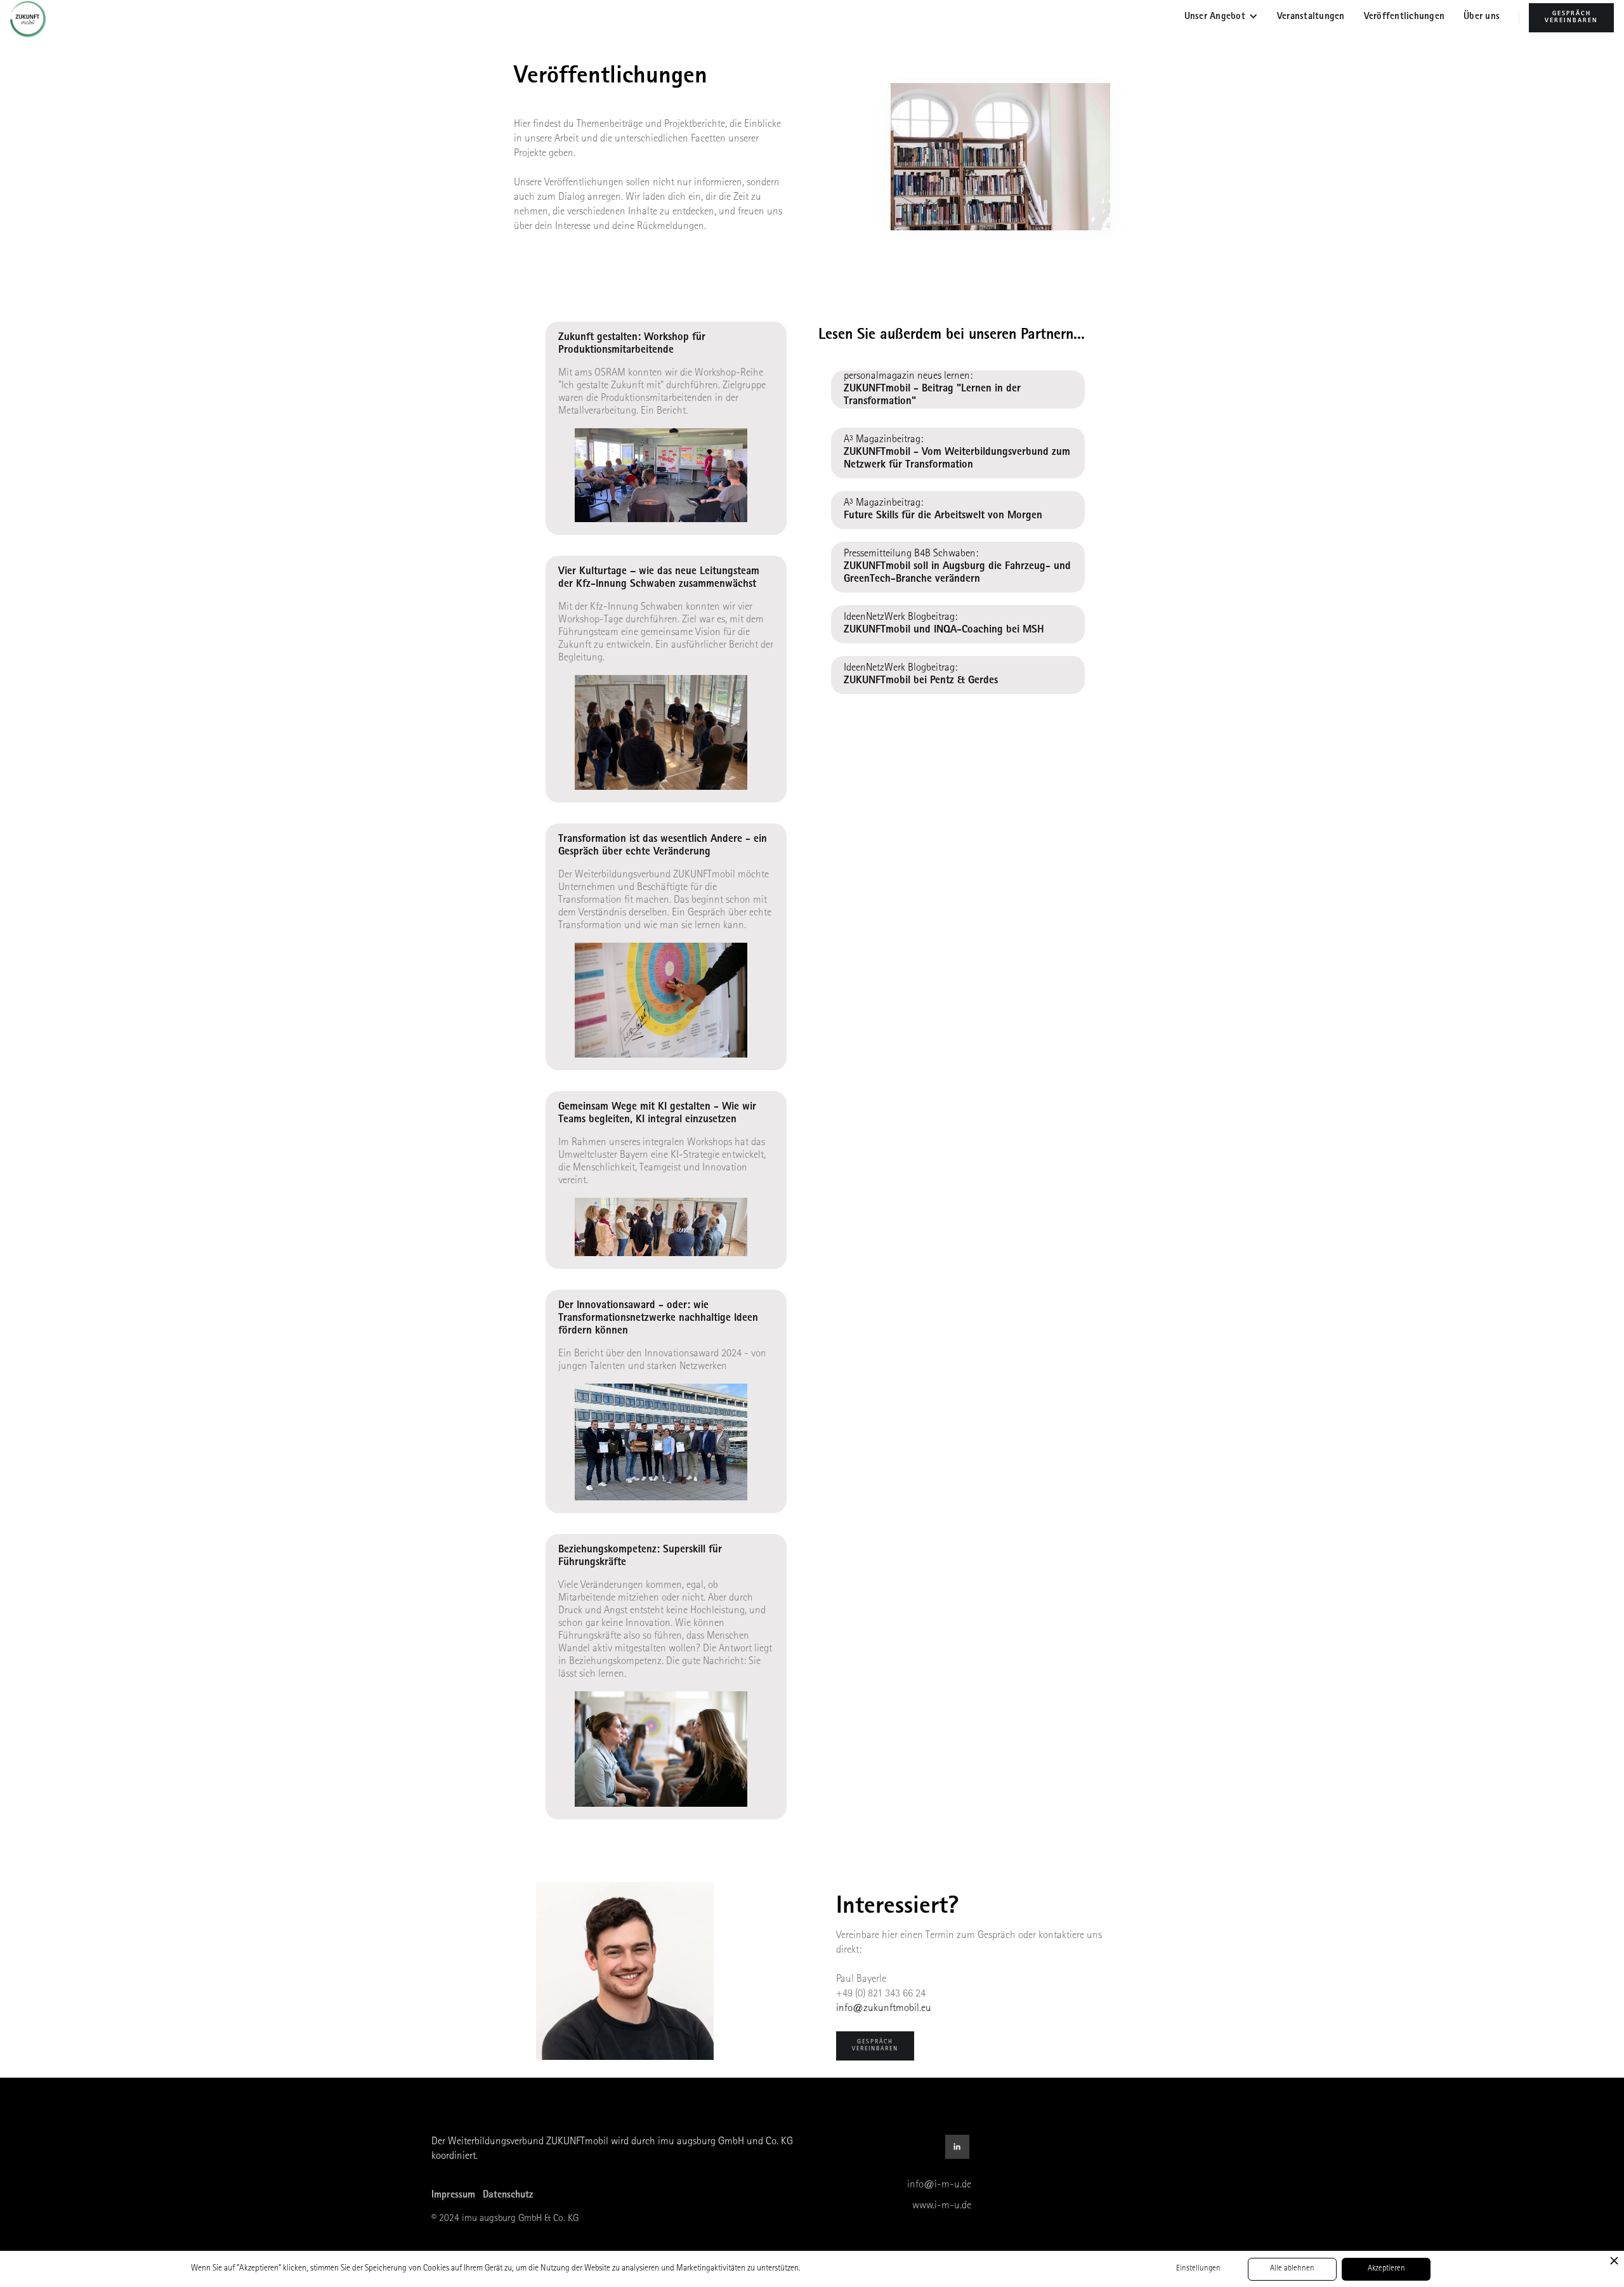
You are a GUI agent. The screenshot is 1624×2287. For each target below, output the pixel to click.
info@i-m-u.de (939, 2185)
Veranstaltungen (1311, 17)
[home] (33, 19)
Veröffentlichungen (1405, 17)
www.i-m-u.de (942, 2206)
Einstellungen (1198, 2269)
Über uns (1482, 17)
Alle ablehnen (1292, 2269)
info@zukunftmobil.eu (884, 2009)
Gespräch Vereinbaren (1571, 17)
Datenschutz (508, 2196)
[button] (1221, 18)
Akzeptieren (1386, 2269)
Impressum (453, 2196)
